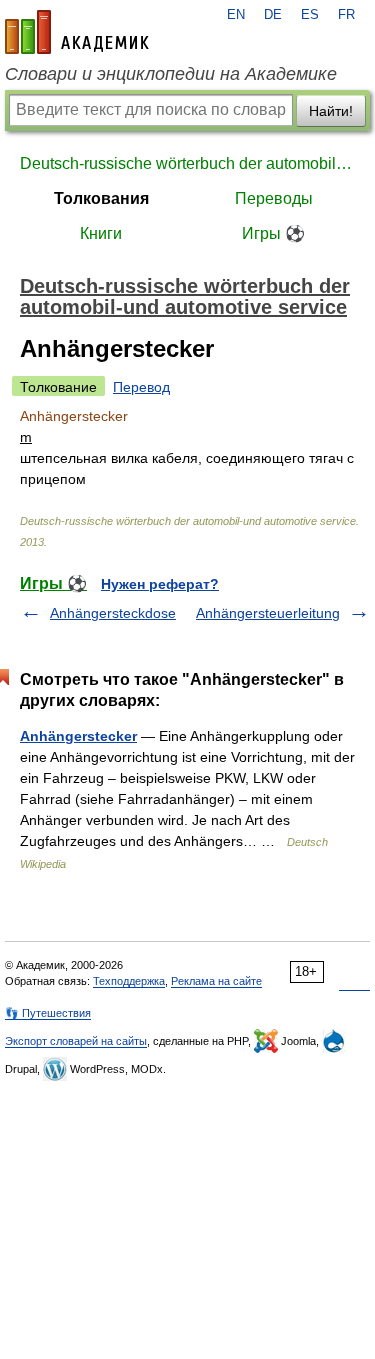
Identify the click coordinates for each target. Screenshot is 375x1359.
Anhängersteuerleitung (268, 613)
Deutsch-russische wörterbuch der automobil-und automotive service (187, 163)
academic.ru (77, 32)
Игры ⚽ (273, 233)
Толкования (101, 198)
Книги (101, 233)
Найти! (331, 111)
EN (236, 15)
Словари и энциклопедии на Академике (171, 74)
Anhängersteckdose (113, 613)
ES (310, 15)
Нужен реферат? (160, 584)
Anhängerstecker (78, 736)
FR (346, 15)
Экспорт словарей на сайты (76, 1041)
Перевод (141, 387)
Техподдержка (129, 981)
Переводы (274, 198)
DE (273, 15)
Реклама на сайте (216, 981)
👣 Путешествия (48, 1013)
